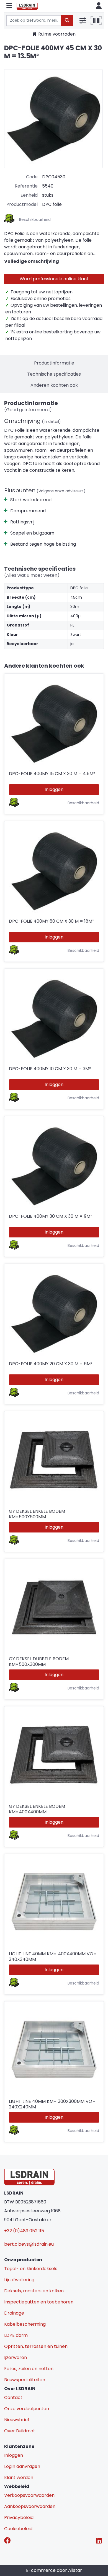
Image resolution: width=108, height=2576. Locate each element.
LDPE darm (16, 2335)
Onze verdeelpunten (27, 2409)
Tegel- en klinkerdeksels (31, 2269)
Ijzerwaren (16, 2357)
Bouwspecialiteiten (25, 2380)
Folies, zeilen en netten (29, 2369)
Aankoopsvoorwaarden (30, 2506)
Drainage (14, 2313)
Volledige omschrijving (32, 261)
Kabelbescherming (25, 2324)
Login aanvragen (22, 2466)
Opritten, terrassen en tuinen (36, 2346)
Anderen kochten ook (54, 385)
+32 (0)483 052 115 (24, 2231)
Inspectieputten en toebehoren (39, 2302)
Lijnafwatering (19, 2280)
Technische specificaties (54, 374)
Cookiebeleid (18, 2529)
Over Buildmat (20, 2431)
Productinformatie (54, 363)
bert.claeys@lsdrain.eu (29, 2244)
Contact (13, 2397)
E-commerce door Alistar (54, 2570)
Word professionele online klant (54, 279)
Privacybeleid (19, 2518)
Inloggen (54, 789)
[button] (9, 6)
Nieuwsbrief (17, 2420)
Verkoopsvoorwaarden (29, 2495)
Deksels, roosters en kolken (34, 2291)
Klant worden (19, 2478)
